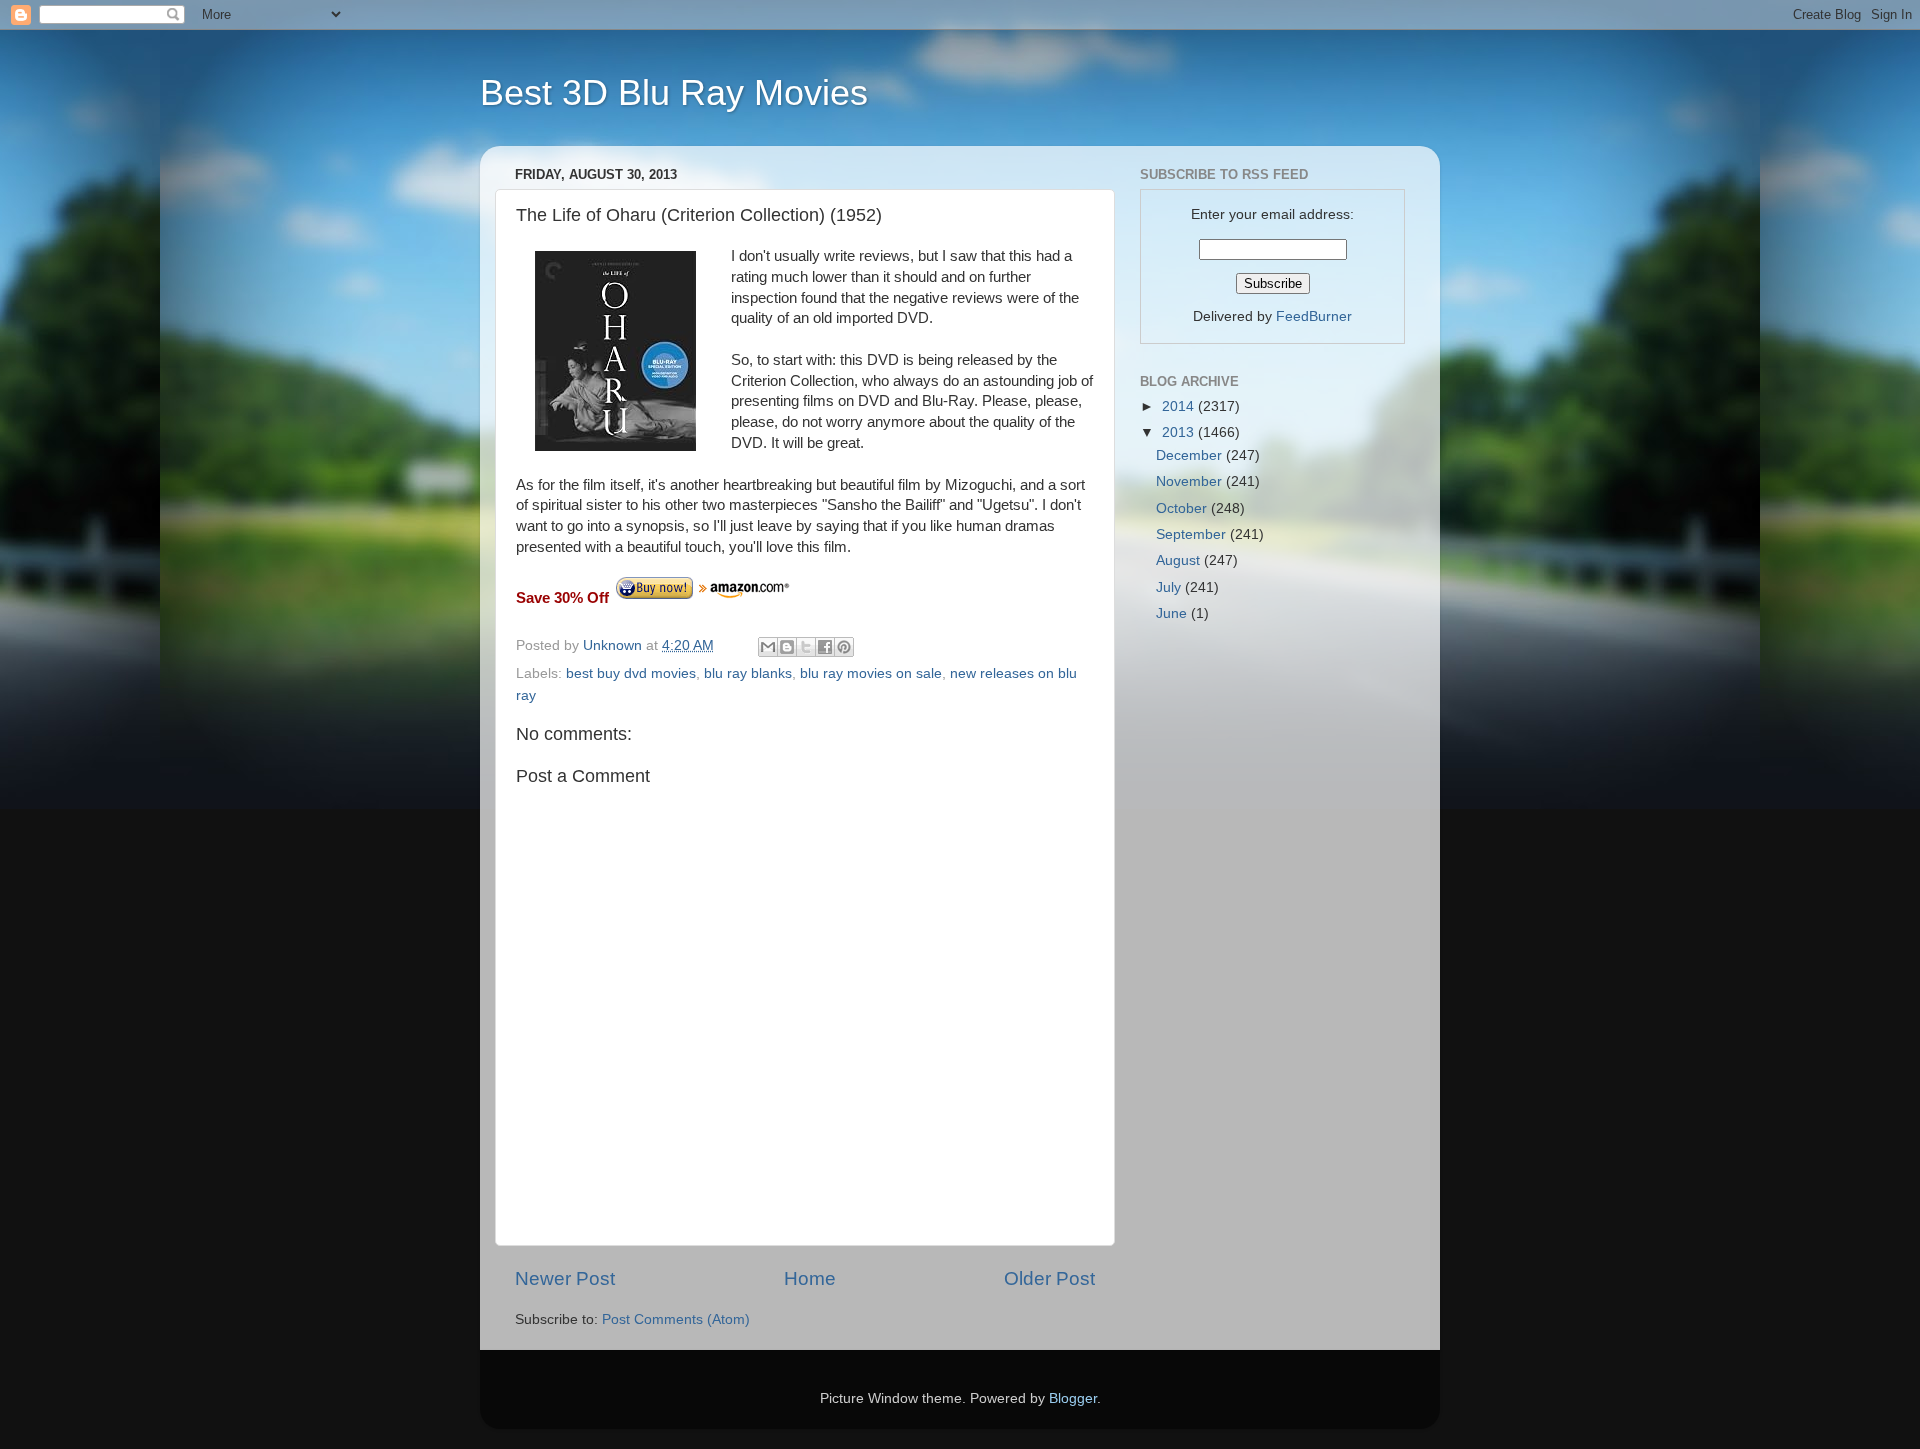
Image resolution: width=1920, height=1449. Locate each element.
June (1173, 613)
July (1170, 587)
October (1183, 508)
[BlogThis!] (787, 647)
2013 (1180, 432)
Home (810, 1278)
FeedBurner (1314, 316)
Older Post (1049, 1278)
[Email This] (768, 647)
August (1180, 560)
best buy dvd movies (631, 673)
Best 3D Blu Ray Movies (674, 92)
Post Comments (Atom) (676, 1319)
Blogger (1073, 1398)
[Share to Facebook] (825, 647)
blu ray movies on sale (871, 673)
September (1193, 534)
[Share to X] (806, 647)
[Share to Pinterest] (844, 647)
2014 (1180, 406)
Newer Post (565, 1278)
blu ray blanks (748, 673)
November (1191, 481)
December (1191, 455)
